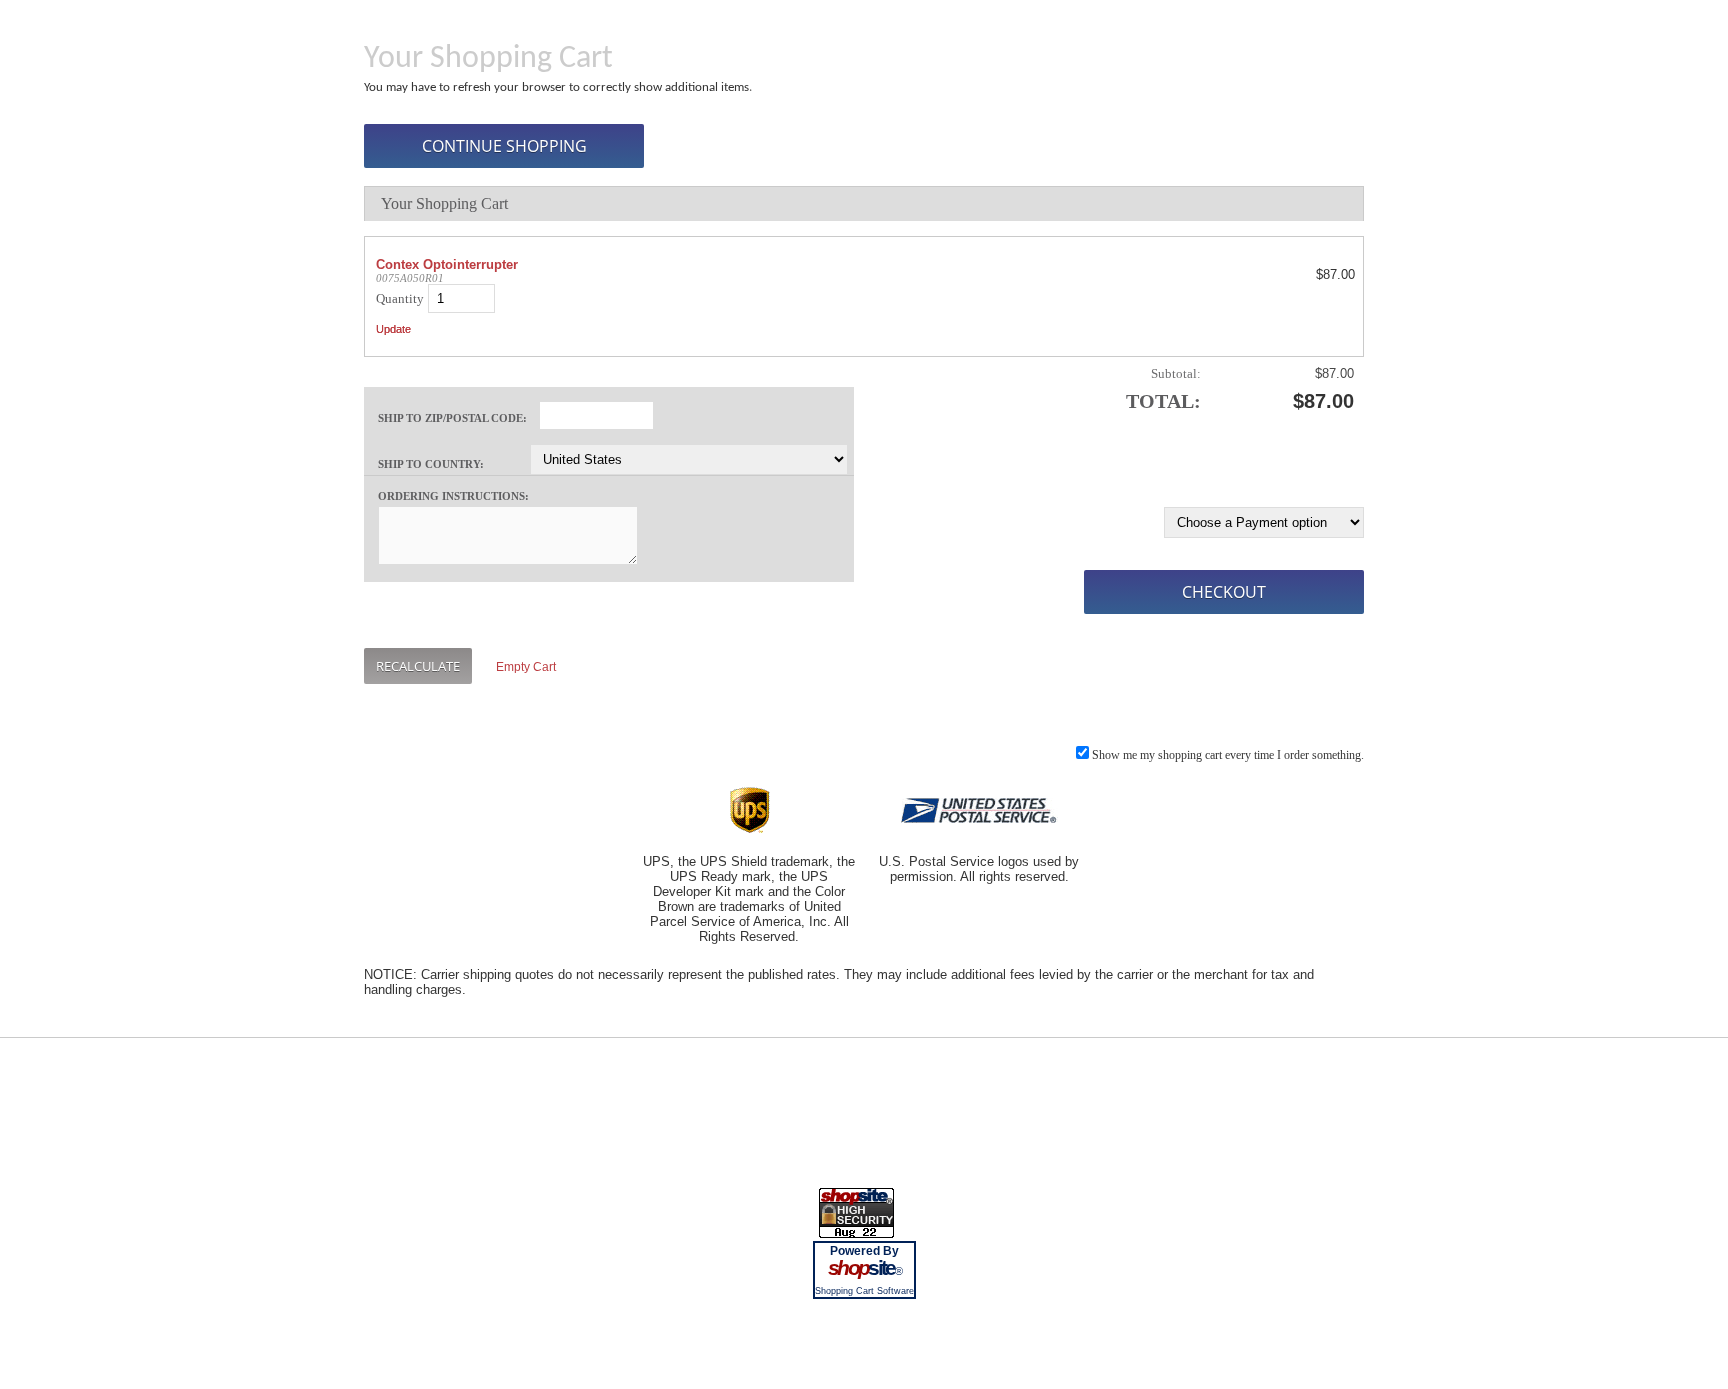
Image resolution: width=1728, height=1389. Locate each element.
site (864, 1268)
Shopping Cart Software (864, 1291)
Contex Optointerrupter (447, 264)
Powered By (864, 1251)
